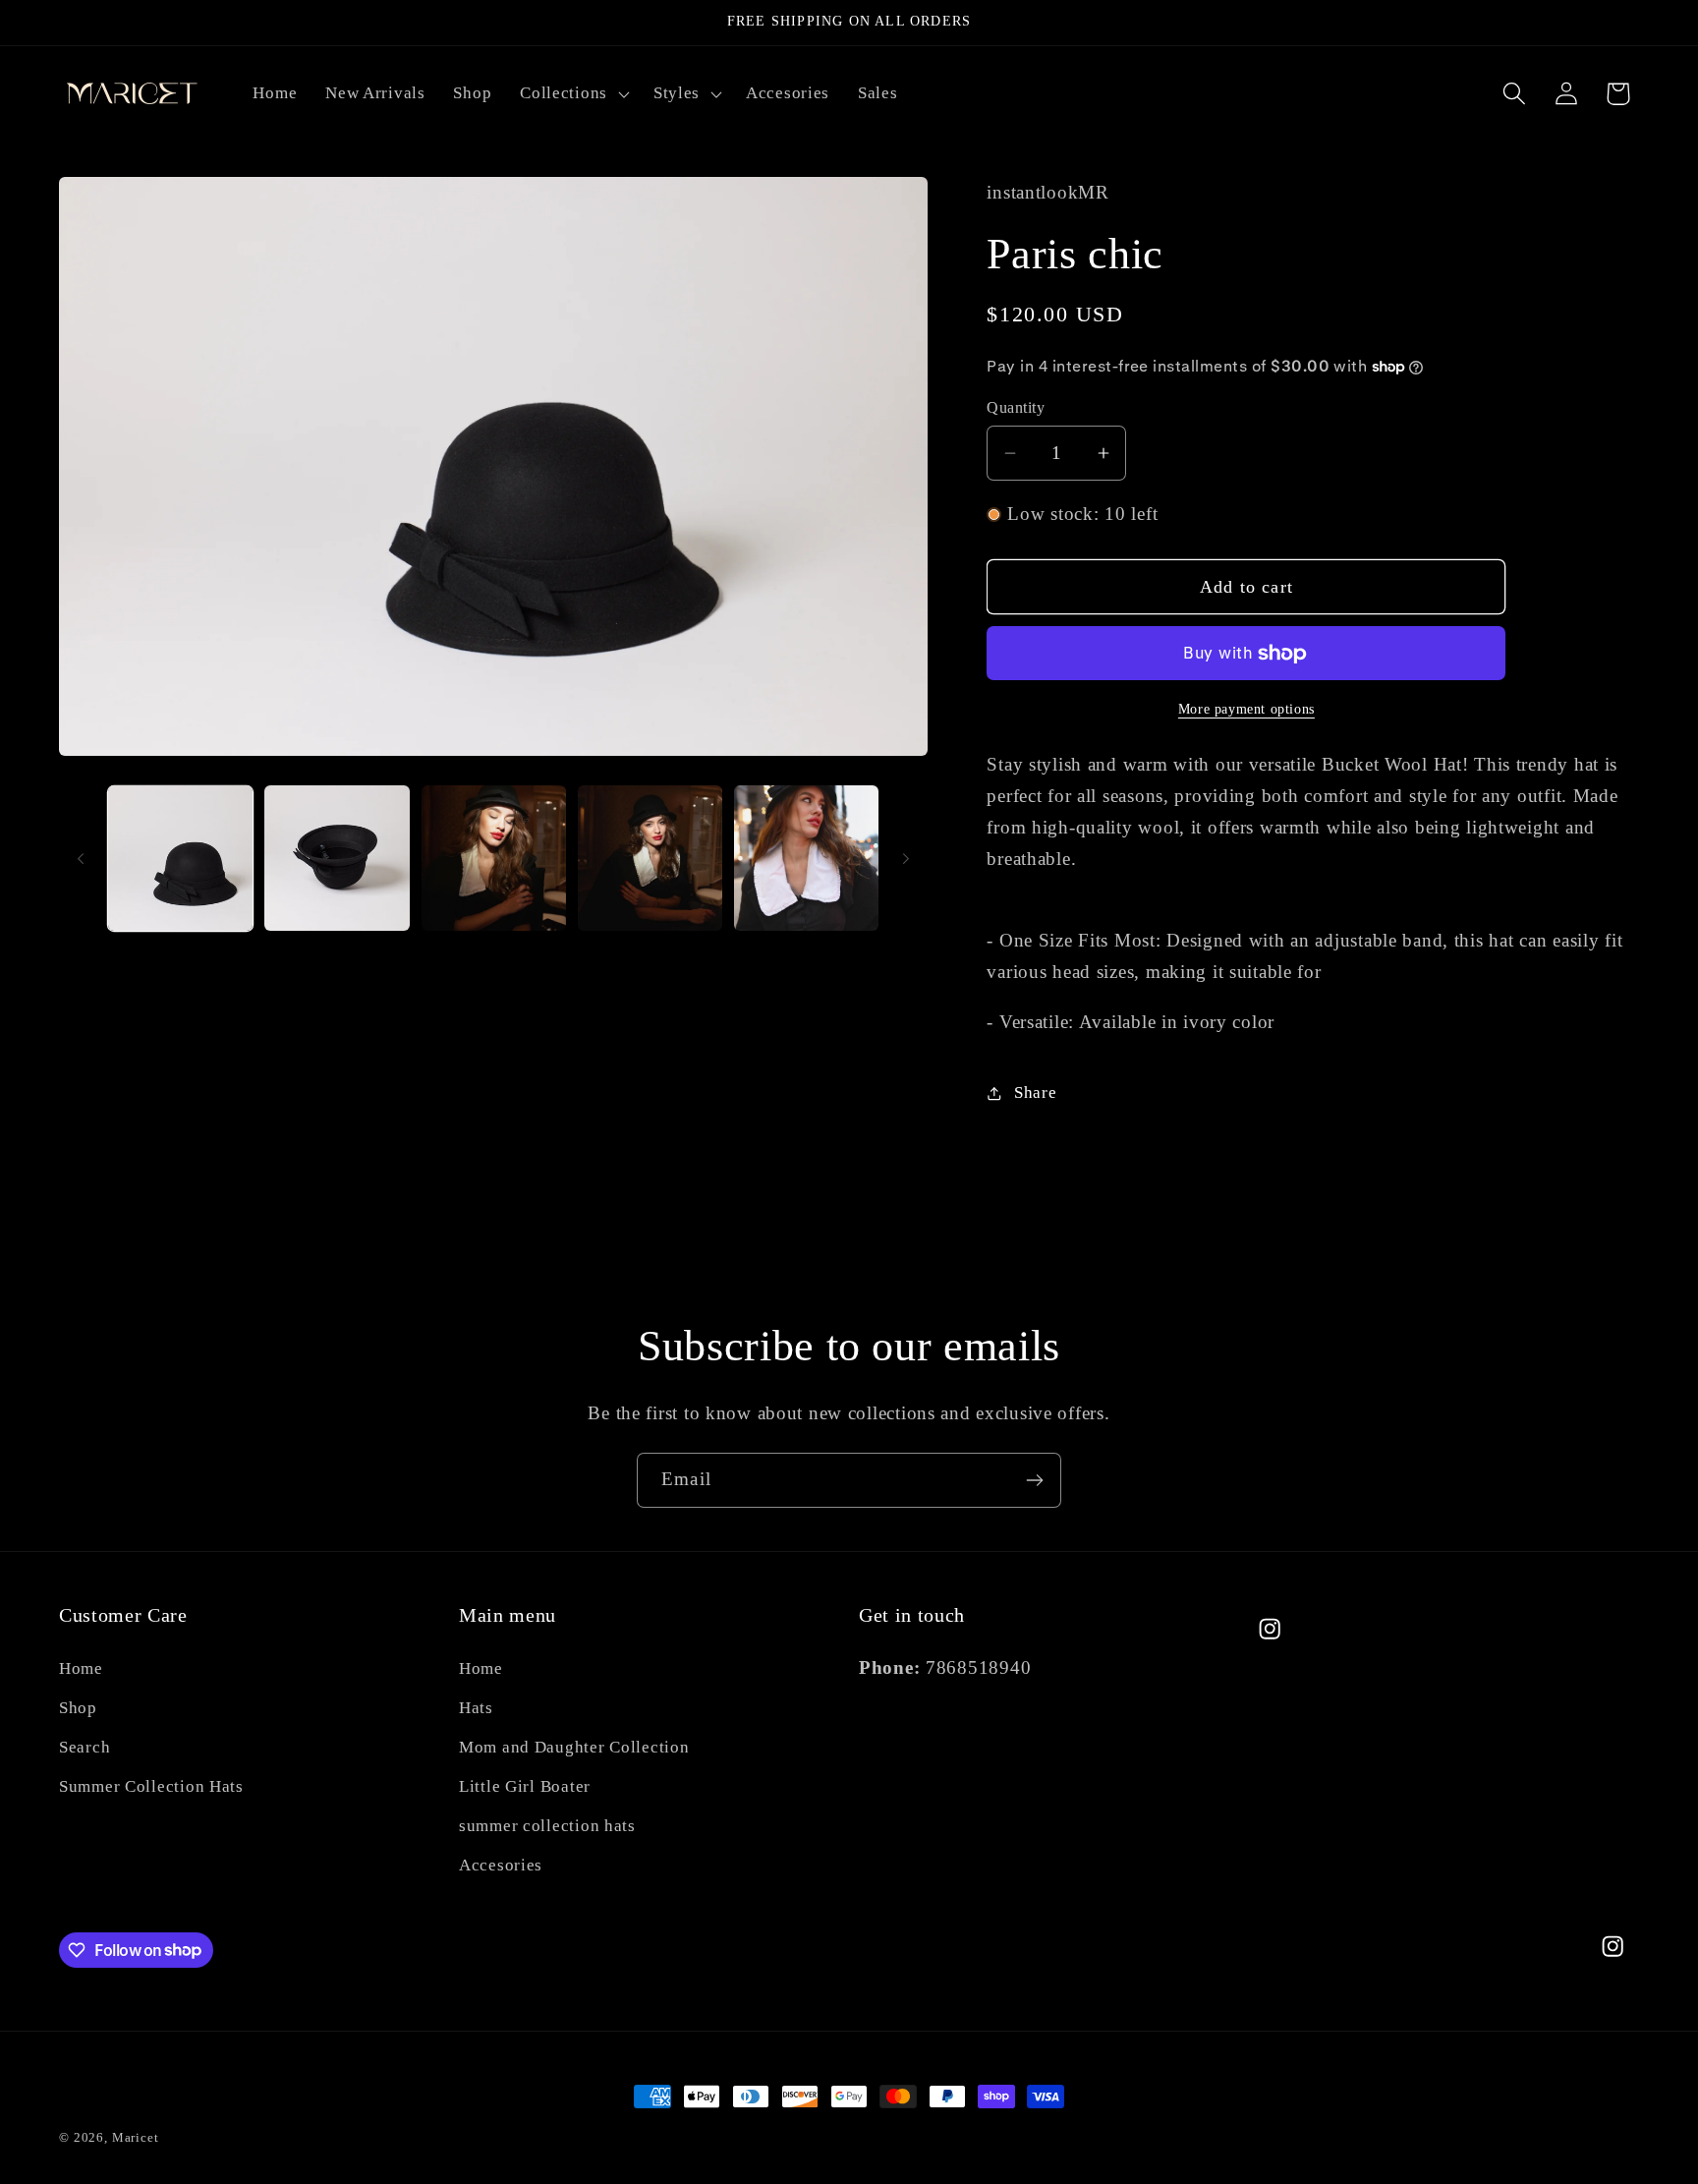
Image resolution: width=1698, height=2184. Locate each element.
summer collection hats (547, 1826)
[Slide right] (906, 858)
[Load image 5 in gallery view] (806, 858)
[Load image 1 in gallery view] (180, 858)
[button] (573, 93)
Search (85, 1747)
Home (81, 1668)
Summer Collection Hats (151, 1786)
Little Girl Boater (525, 1786)
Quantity (1016, 407)
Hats (476, 1708)
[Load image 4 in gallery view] (650, 858)
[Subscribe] (1034, 1480)
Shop (78, 1708)
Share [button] (1035, 1092)
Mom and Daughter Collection (574, 1747)
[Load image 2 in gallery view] (337, 858)
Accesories (501, 1865)
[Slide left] (81, 858)
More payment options (1246, 709)
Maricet (136, 2137)
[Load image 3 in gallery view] (494, 858)
